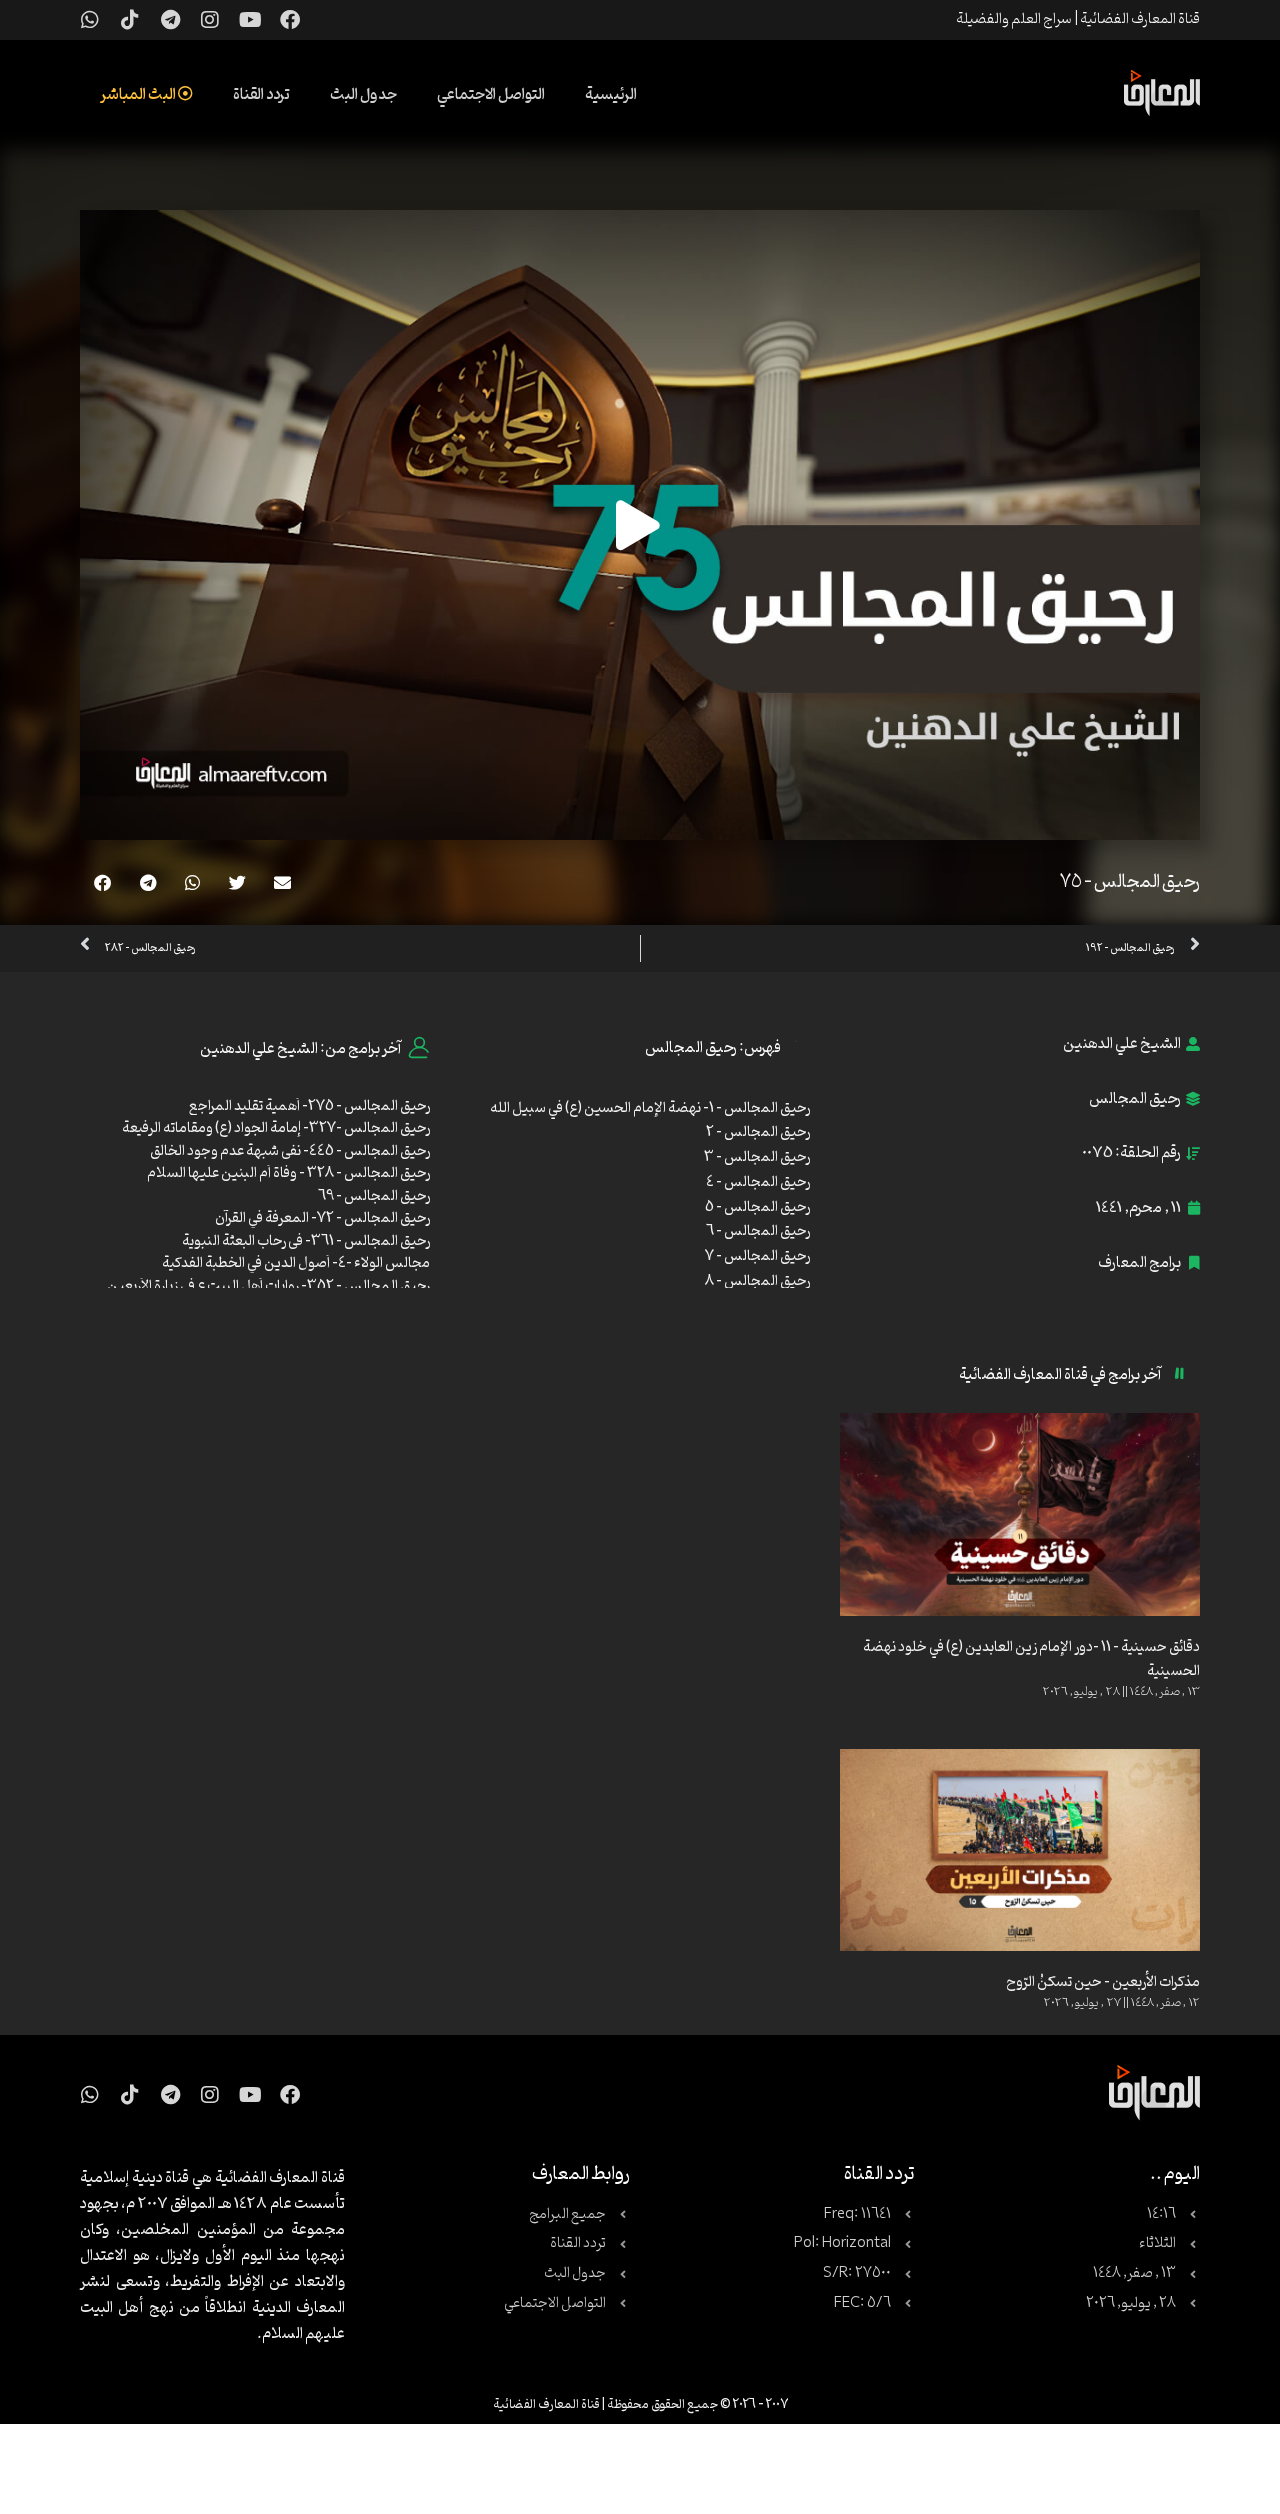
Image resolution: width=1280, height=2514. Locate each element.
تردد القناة (261, 95)
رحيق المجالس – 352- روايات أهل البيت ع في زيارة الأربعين (268, 1286)
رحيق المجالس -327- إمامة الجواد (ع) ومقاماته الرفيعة (276, 1128)
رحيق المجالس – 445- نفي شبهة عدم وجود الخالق (290, 1151)
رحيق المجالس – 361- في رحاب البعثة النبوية (306, 1241)
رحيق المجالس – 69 (374, 1196)
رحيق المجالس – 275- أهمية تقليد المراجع (309, 1106)
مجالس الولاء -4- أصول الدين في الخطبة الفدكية (296, 1263)
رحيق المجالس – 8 (757, 1281)
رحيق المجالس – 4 (758, 1182)
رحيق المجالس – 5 (757, 1207)
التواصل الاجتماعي (491, 95)
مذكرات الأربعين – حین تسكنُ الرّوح (1103, 1982)
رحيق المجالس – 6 (758, 1231)
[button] (282, 882)
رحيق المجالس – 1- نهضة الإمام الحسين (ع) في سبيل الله (650, 1108)
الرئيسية (611, 95)
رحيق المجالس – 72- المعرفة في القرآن (322, 1218)
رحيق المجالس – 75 (1130, 882)
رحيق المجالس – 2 (758, 1132)
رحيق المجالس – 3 (757, 1157)
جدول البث (363, 95)
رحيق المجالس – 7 (757, 1256)
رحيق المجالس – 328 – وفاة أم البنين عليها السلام (288, 1173)
